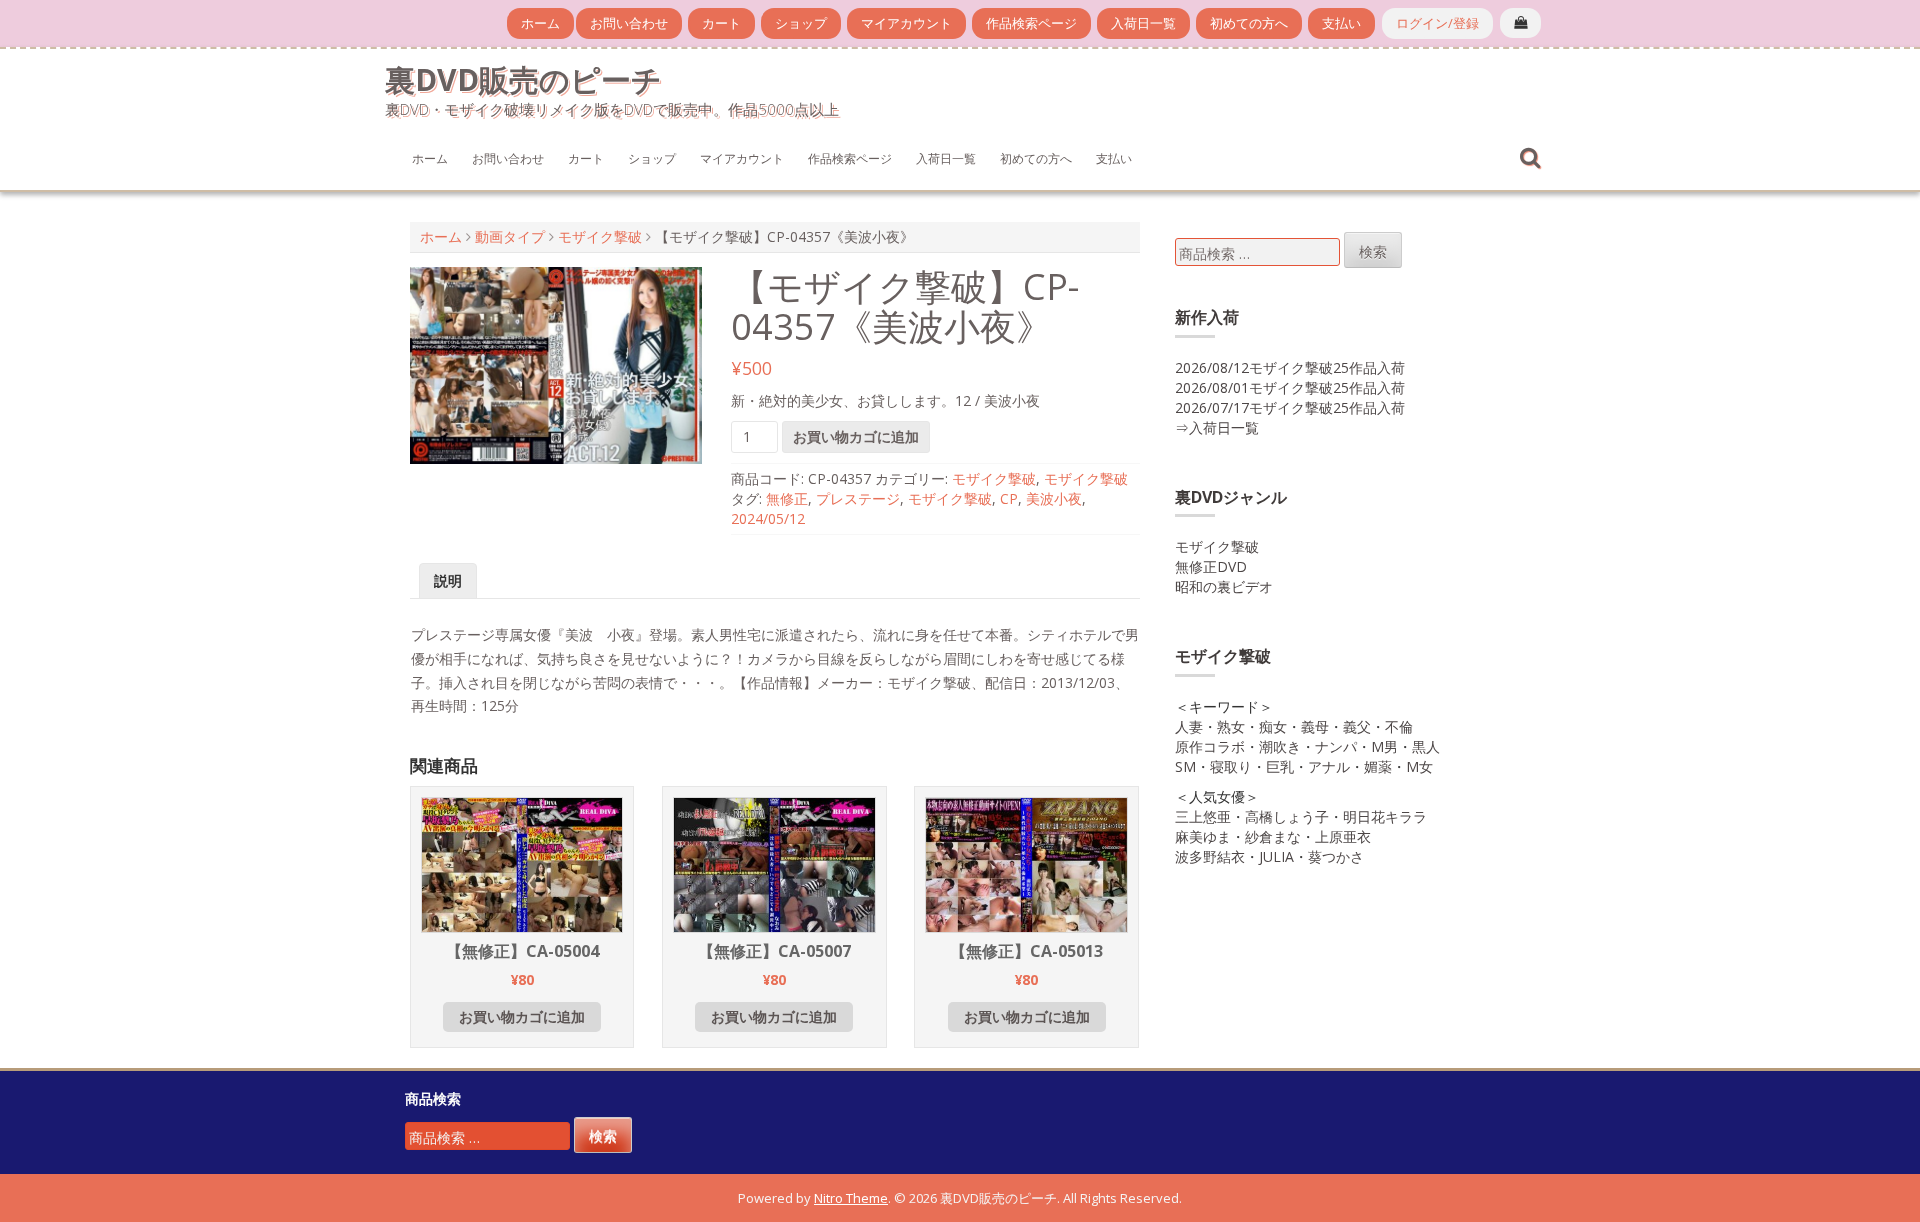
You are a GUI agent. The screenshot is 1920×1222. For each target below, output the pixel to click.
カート (721, 23)
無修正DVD (1211, 566)
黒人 (1426, 746)
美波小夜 (1054, 498)
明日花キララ (1385, 816)
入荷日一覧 (1143, 23)
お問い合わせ (629, 23)
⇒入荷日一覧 (1217, 427)
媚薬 (1378, 766)
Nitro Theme (851, 1198)
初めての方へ (1249, 23)
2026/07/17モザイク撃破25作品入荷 (1290, 407)
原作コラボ (1210, 746)
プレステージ (858, 498)
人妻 (1189, 726)
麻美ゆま (1203, 836)
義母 (1315, 726)
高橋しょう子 (1287, 816)
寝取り (1231, 766)
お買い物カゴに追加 (856, 436)
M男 (1384, 746)
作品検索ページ (1031, 23)
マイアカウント (906, 23)
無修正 (787, 498)
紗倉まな (1273, 836)
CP (1009, 498)
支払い (1341, 23)
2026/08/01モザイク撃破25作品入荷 (1290, 387)
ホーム (540, 23)
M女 (1419, 766)
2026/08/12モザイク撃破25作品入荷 (1290, 367)
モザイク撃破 (600, 236)
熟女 (1231, 726)
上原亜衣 (1343, 836)
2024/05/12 (768, 518)
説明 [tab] (448, 580)
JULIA (1276, 856)
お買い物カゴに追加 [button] (522, 1016)
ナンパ (1336, 746)
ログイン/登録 (1437, 23)
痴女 (1273, 726)
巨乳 (1280, 766)
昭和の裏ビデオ (1224, 586)
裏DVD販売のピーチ (523, 79)
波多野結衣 (1210, 856)
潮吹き (1280, 746)
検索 (1373, 251)
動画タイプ (510, 236)
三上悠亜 (1203, 816)
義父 (1357, 726)
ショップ (801, 23)
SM (1185, 766)
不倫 (1399, 726)
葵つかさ (1336, 856)
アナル (1329, 766)
